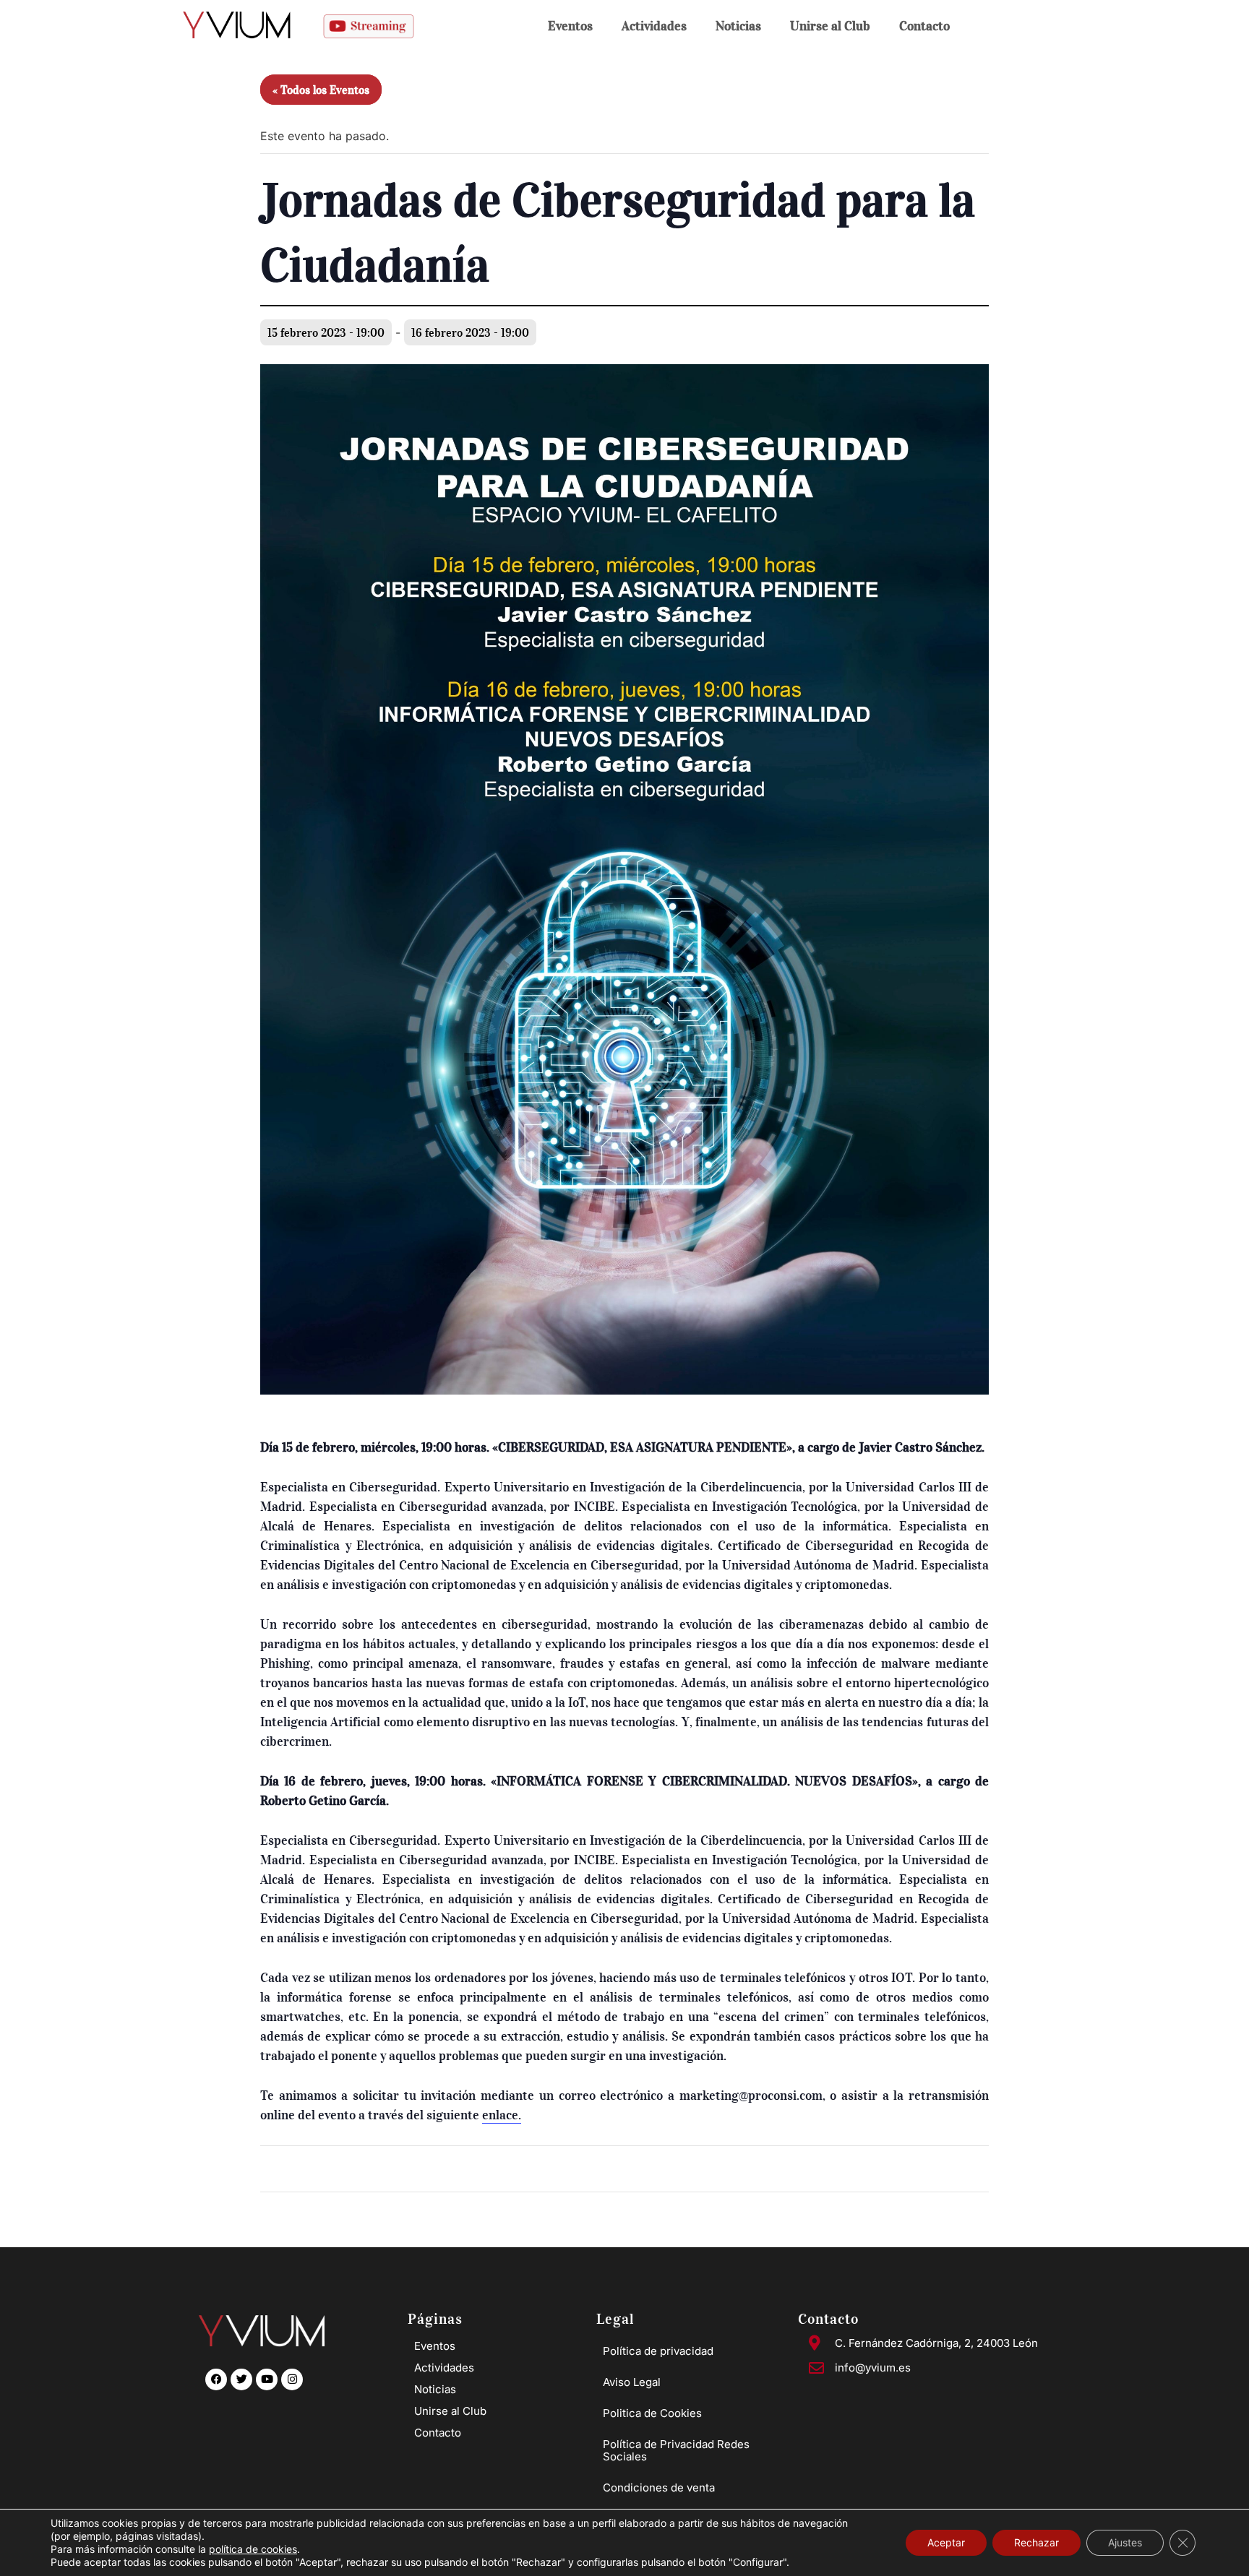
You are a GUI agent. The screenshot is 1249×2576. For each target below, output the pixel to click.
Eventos (570, 26)
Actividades (654, 26)
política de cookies (253, 2549)
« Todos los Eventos (321, 90)
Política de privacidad (658, 2351)
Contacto (924, 26)
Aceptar (946, 2542)
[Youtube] (267, 2379)
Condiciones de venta (659, 2487)
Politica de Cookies (652, 2413)
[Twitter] (241, 2379)
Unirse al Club (830, 26)
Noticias (738, 26)
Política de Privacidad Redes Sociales (676, 2450)
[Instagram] (292, 2379)
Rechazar (1036, 2542)
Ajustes (1125, 2542)
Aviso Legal (632, 2382)
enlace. (502, 2115)
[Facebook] (216, 2379)
